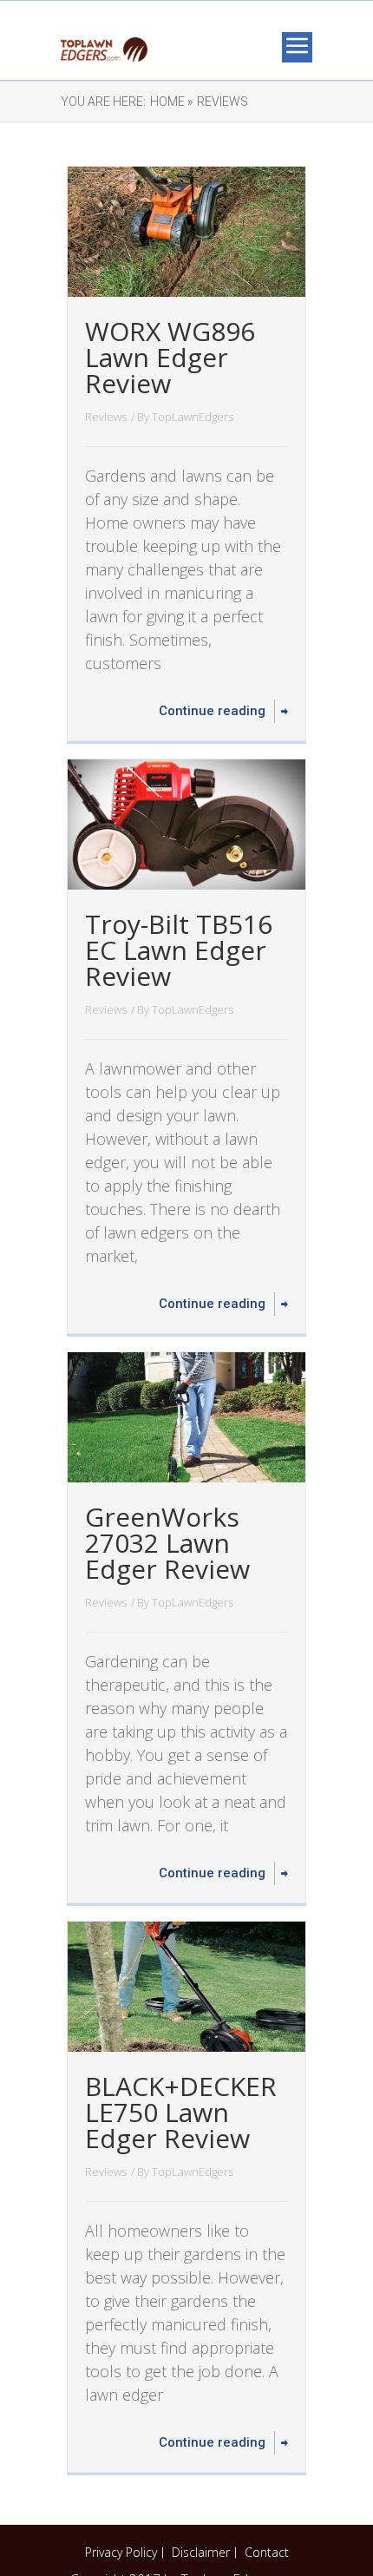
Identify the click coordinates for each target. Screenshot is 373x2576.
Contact (267, 2552)
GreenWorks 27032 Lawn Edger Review (167, 1543)
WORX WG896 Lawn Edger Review (170, 357)
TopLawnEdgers (193, 417)
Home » (171, 102)
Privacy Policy (121, 2552)
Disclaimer (201, 2552)
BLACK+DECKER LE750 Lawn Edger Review (181, 2112)
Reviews (222, 102)
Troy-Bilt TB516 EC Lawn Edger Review (179, 950)
